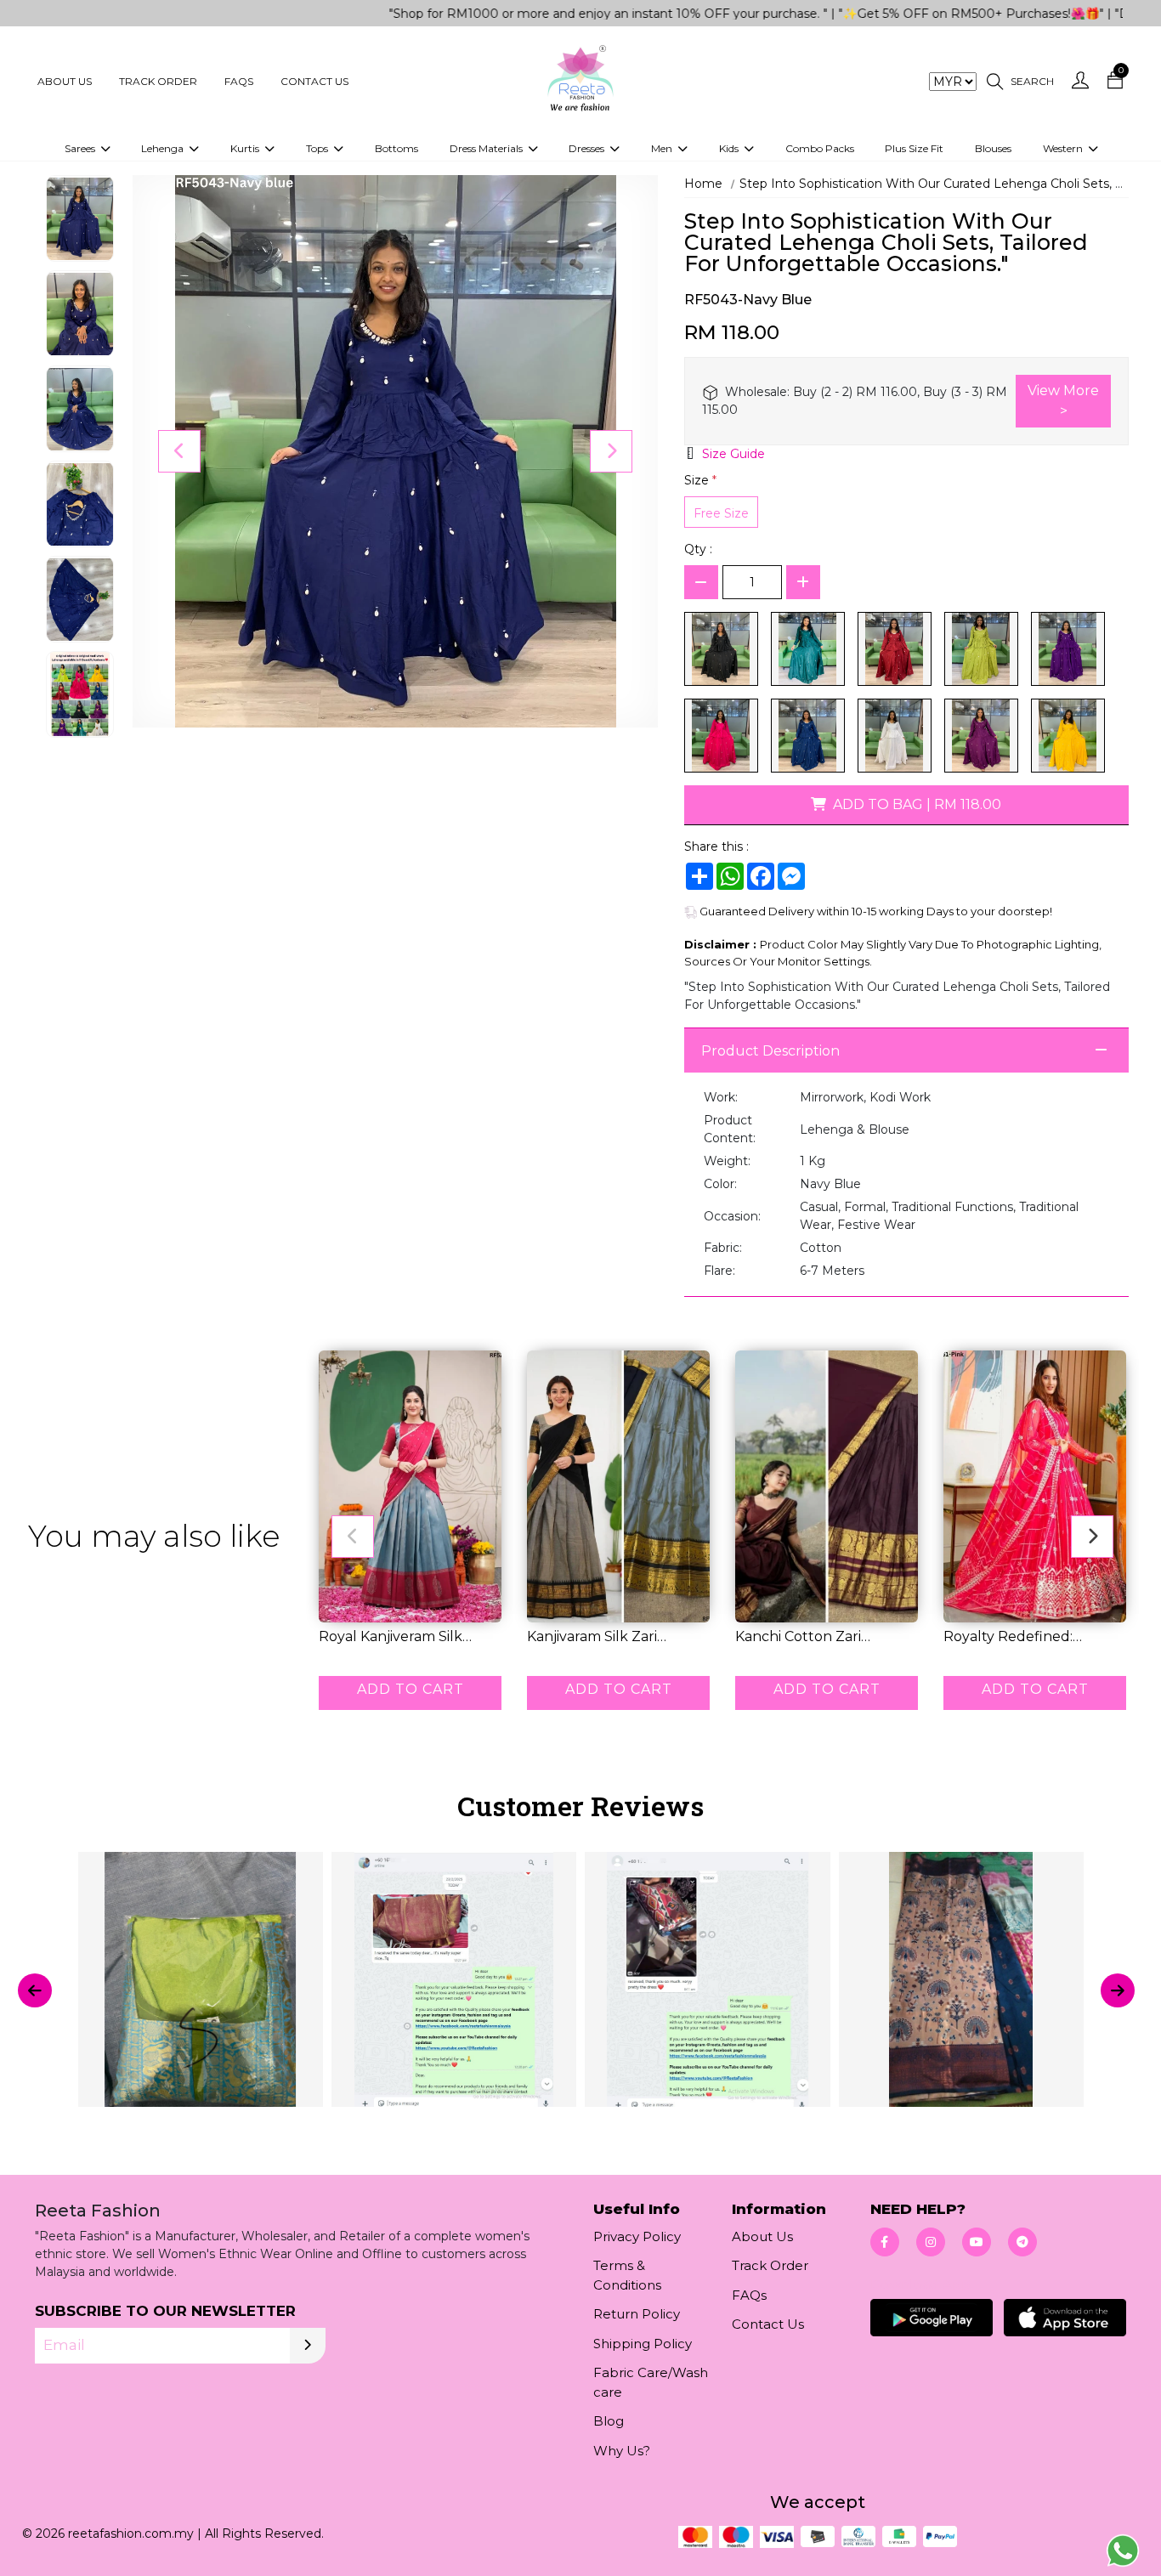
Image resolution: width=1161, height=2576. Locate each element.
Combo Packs (820, 148)
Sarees (81, 148)
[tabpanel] (580, 1990)
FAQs (239, 81)
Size (700, 480)
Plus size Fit (914, 148)
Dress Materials (487, 148)
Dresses (588, 148)
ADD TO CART (411, 1689)
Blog (609, 2421)
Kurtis (246, 148)
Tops (318, 148)
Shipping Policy (643, 2344)
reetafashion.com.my (131, 2534)
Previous (179, 451)
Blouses (993, 148)
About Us (65, 81)
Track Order (158, 81)
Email (64, 2345)
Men (663, 148)
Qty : (698, 549)
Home (703, 184)
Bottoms (396, 148)
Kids (730, 148)
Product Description (770, 1051)
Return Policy (637, 2314)
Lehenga (164, 148)
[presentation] (35, 1990)
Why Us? (622, 2451)
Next (611, 451)
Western (1064, 148)
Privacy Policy (637, 2236)
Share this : (716, 846)
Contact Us (314, 81)
